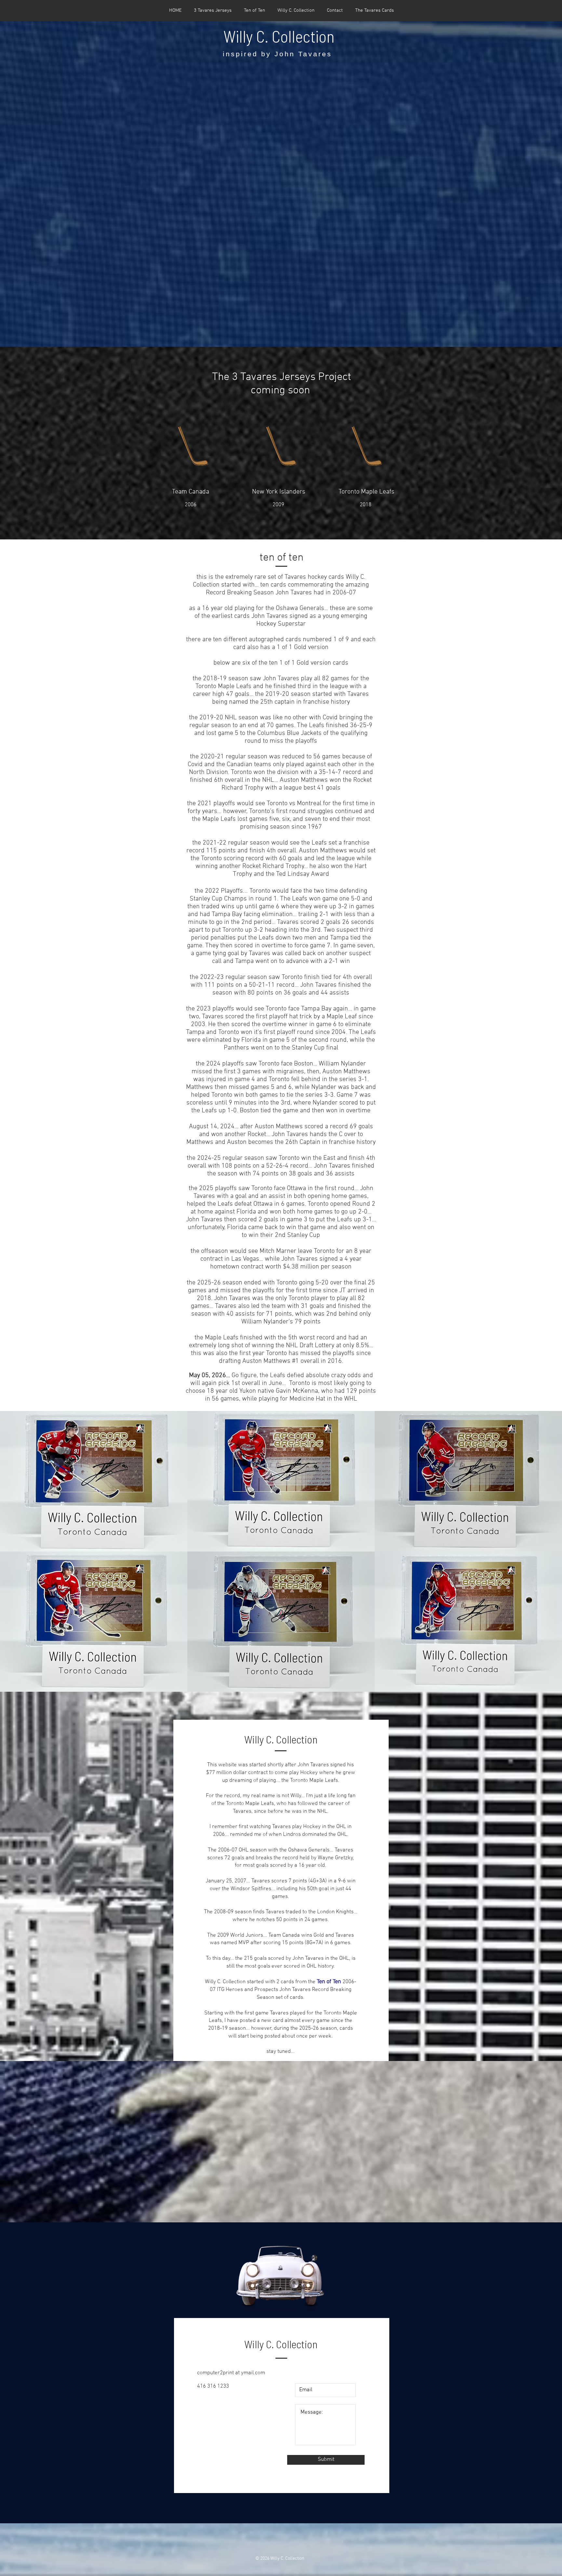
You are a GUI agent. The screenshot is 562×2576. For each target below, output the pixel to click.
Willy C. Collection (279, 36)
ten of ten (281, 558)
